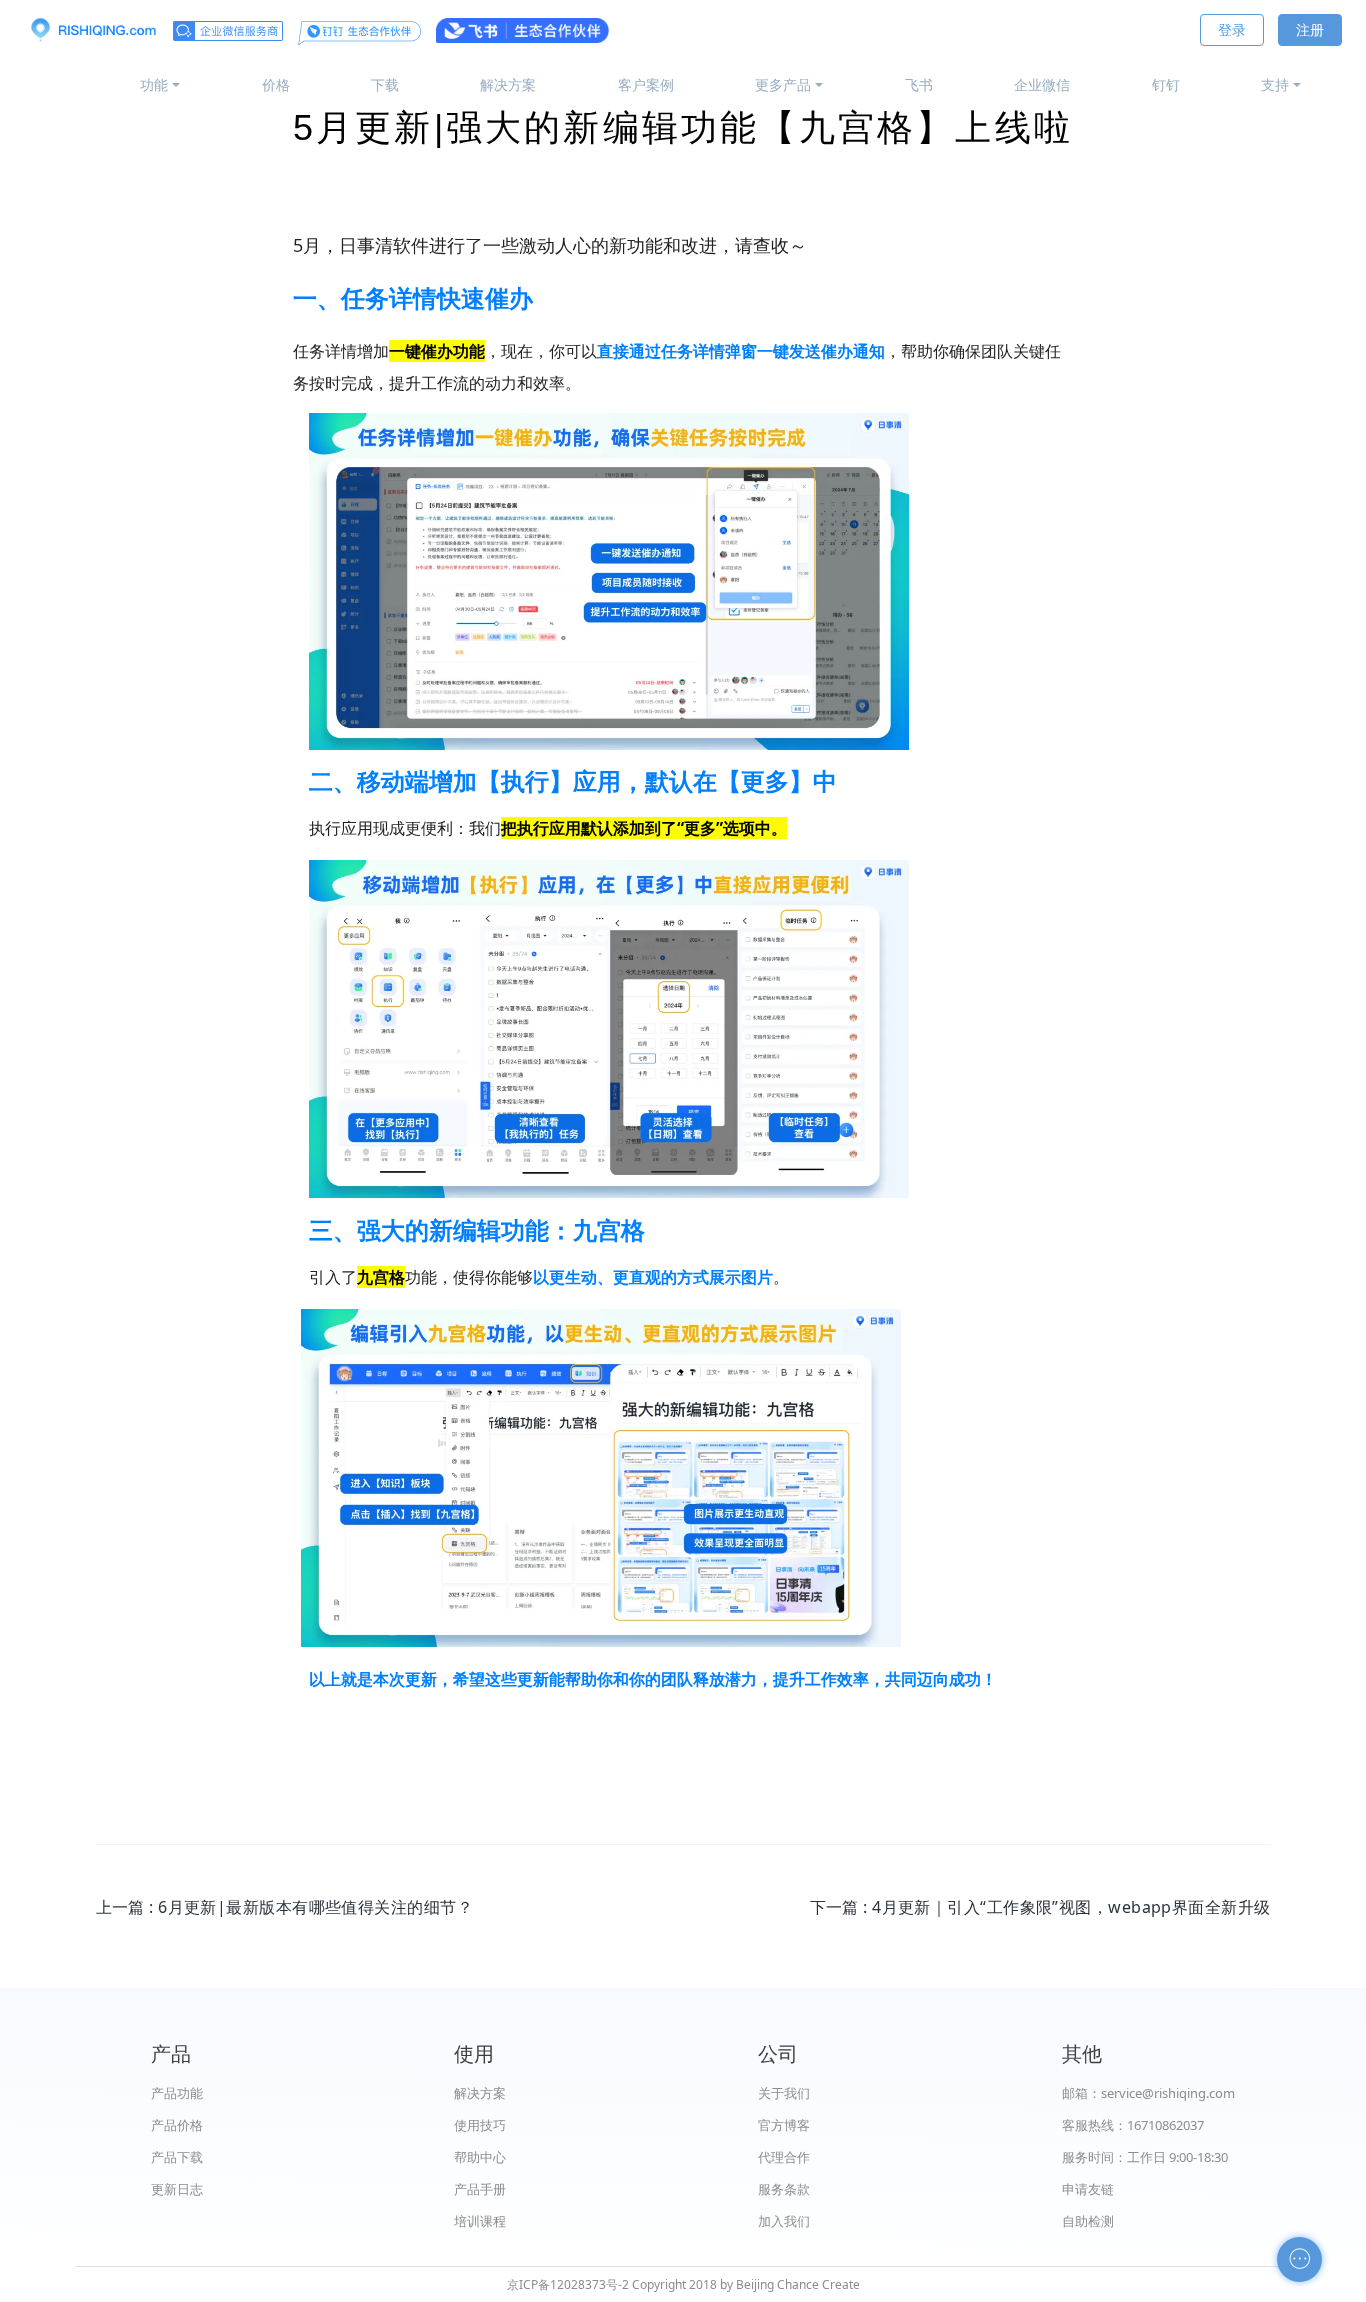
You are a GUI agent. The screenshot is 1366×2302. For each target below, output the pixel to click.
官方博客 (784, 2125)
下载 (385, 84)
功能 (154, 84)
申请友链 (1088, 2189)
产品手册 (480, 2189)
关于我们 (784, 2093)
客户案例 (646, 84)
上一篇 (284, 1907)
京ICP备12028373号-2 (568, 2284)
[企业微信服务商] (228, 30)
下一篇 (1040, 1907)
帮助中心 (480, 2157)
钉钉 (1166, 84)
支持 (1275, 84)
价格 (276, 84)
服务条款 (784, 2189)
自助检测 (1088, 2221)
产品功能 (177, 2093)
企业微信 (1042, 84)
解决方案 (508, 84)
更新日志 (177, 2189)
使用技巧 (480, 2125)
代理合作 (784, 2157)
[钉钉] (359, 30)
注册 (1310, 29)
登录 (1232, 29)
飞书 (919, 84)
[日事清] (93, 30)
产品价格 (177, 2125)
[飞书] (522, 30)
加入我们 (784, 2221)
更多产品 (783, 84)
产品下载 (177, 2157)
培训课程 (480, 2221)
